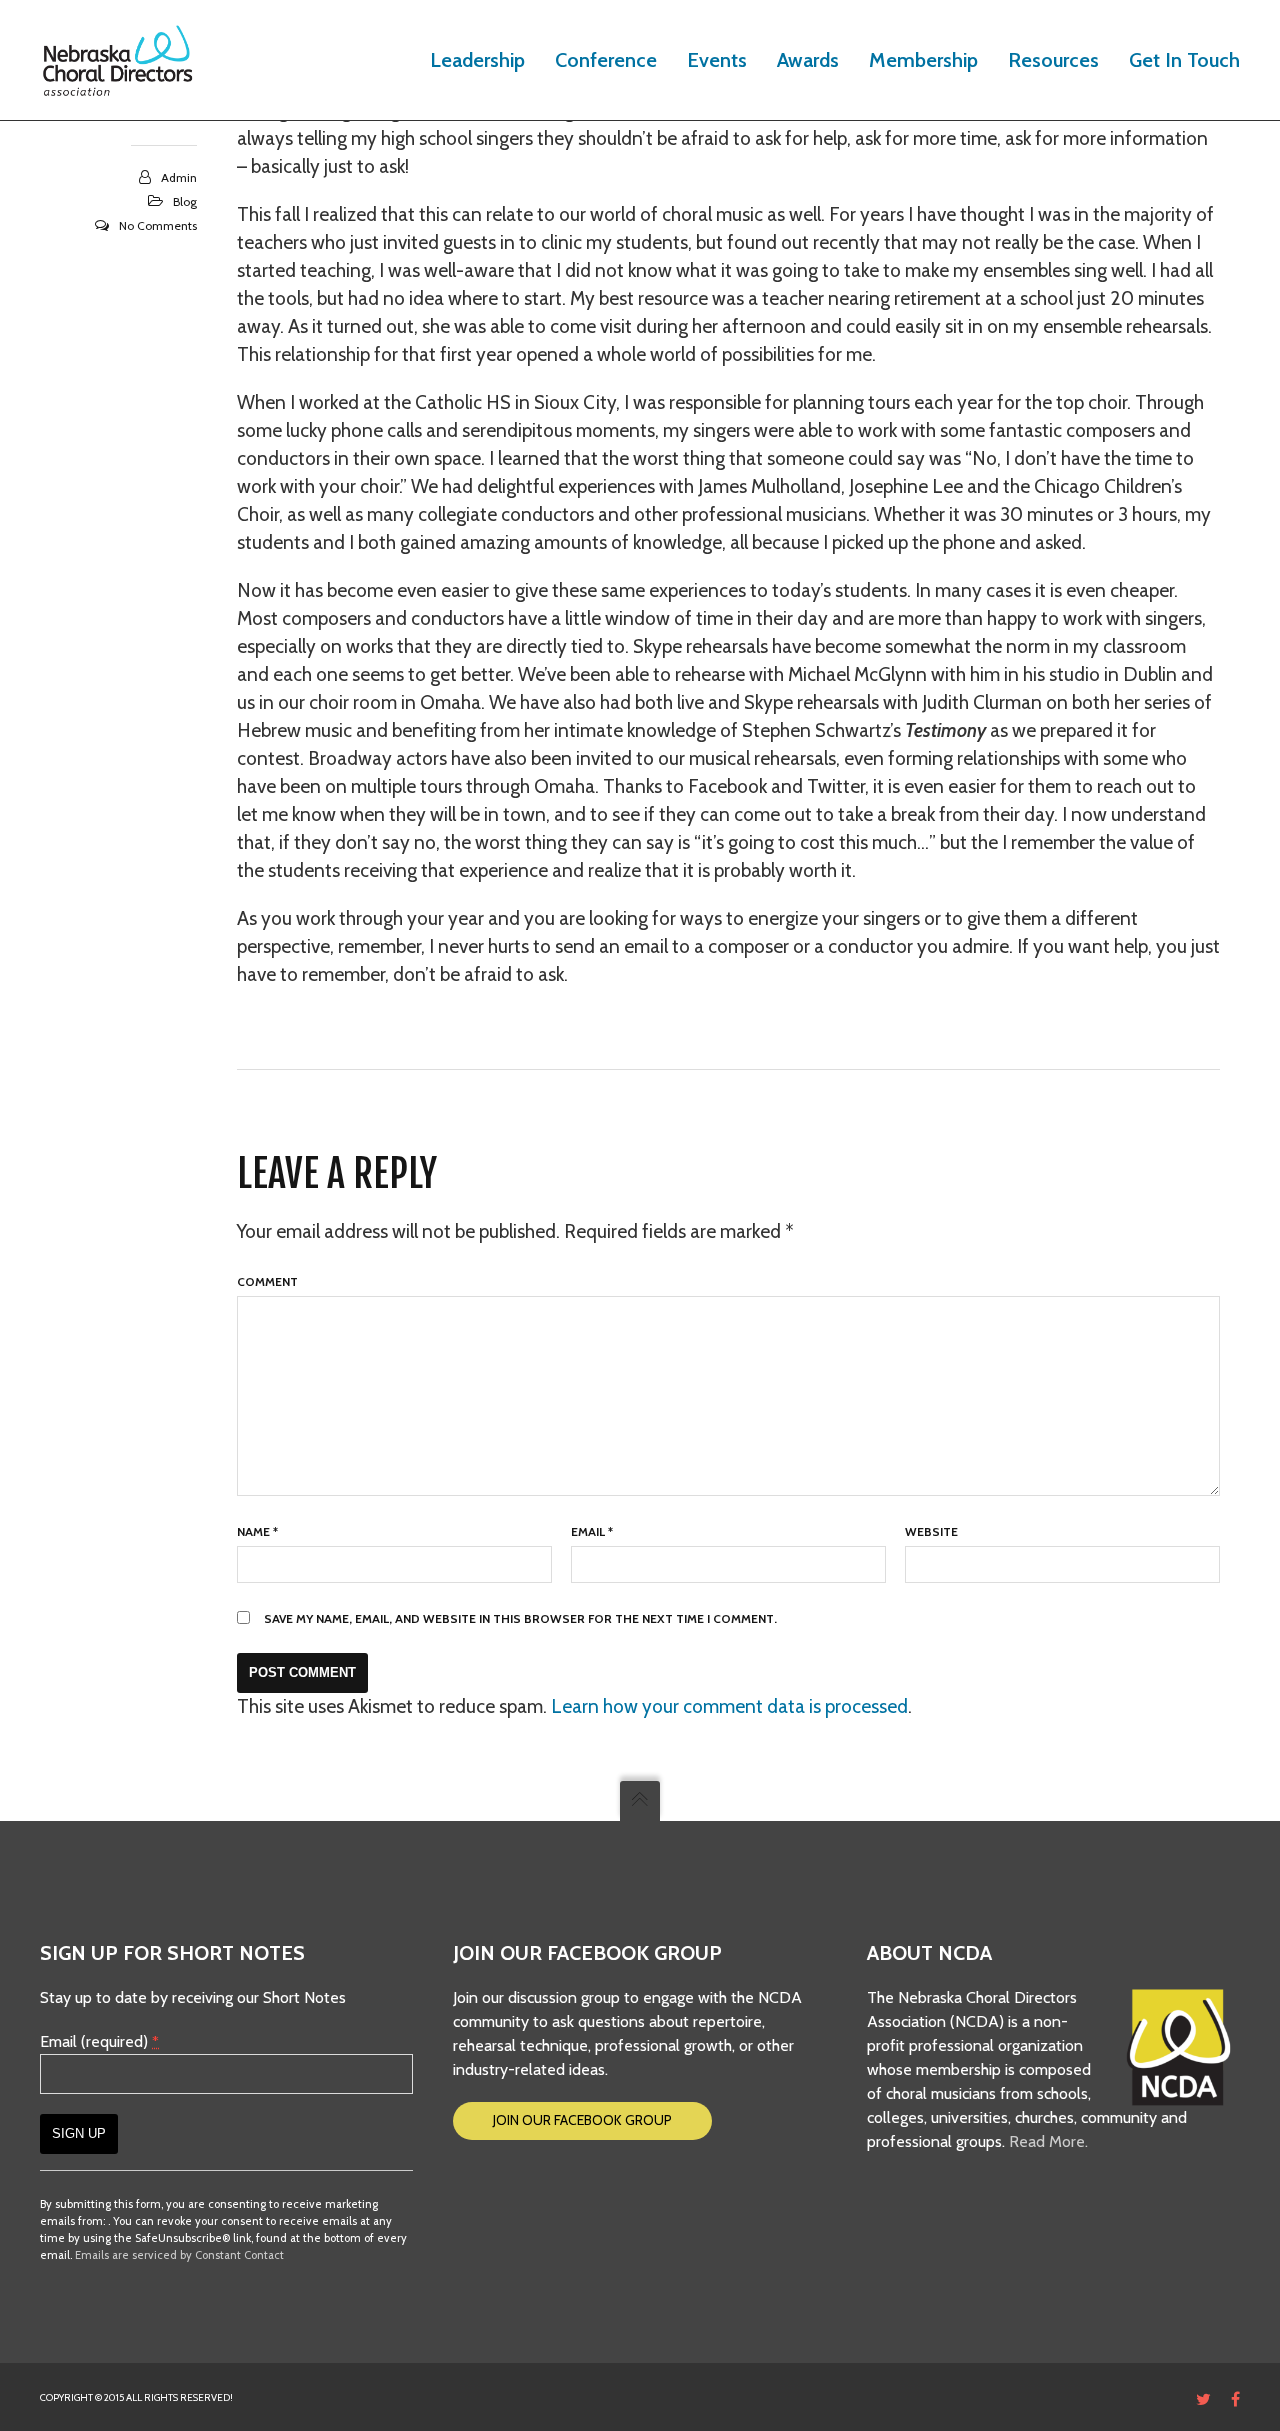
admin (179, 177)
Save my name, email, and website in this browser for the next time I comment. (520, 1618)
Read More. (1048, 2141)
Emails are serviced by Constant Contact (179, 2255)
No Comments (158, 225)
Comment (267, 1281)
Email (592, 1531)
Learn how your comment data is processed (729, 1706)
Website (931, 1531)
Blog (185, 201)
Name (257, 1531)
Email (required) (99, 2041)
